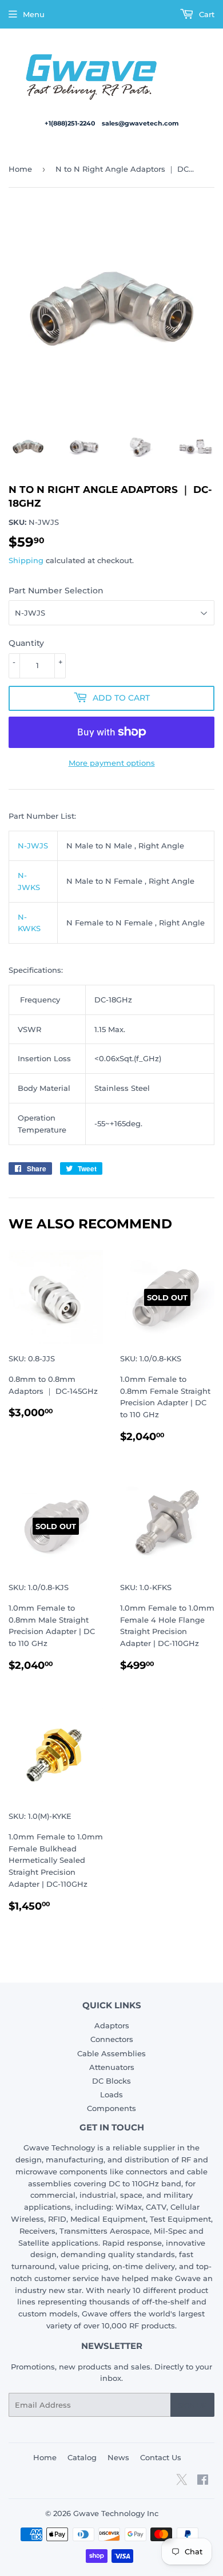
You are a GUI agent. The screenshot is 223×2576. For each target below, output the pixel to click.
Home (20, 169)
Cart (206, 14)
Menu (34, 14)
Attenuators (112, 2067)
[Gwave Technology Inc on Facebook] (203, 2481)
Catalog (82, 2457)
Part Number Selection (56, 591)
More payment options (112, 763)
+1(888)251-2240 (71, 123)
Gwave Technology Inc (116, 2513)
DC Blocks (111, 2081)
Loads (111, 2094)
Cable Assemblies (111, 2053)
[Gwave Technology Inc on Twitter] (182, 2484)
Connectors (112, 2039)
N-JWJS (33, 846)
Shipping (26, 560)
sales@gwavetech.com (140, 123)
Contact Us (161, 2457)
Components (111, 2108)
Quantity (26, 643)
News (118, 2457)
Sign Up (192, 2405)
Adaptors (112, 2025)
